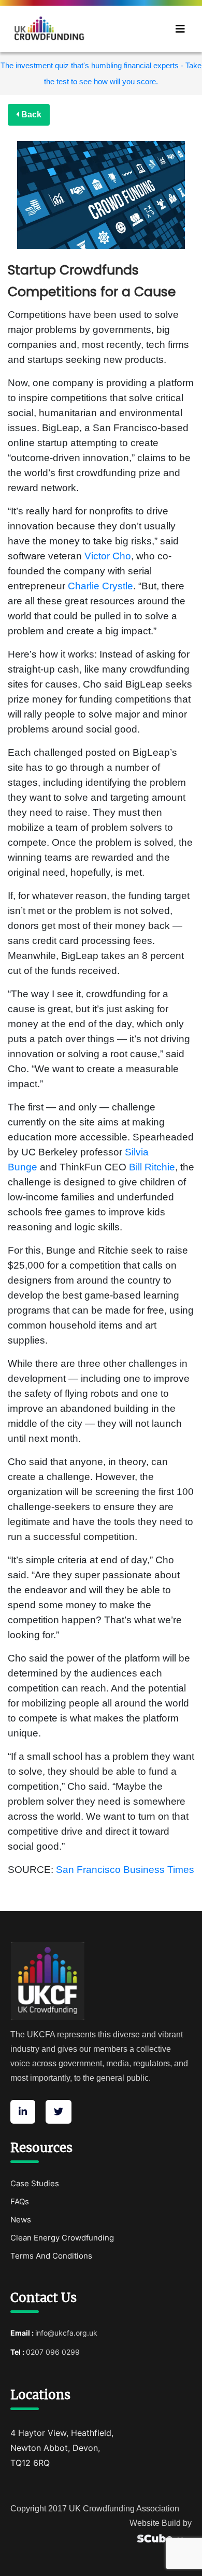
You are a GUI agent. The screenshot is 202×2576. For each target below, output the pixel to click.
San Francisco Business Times (125, 1870)
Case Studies (35, 2183)
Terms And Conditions (51, 2256)
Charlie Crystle (100, 586)
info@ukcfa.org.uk (66, 2333)
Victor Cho (108, 556)
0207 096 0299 (53, 2352)
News (21, 2220)
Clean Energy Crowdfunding (62, 2238)
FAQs (20, 2201)
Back (30, 115)
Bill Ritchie (152, 1167)
